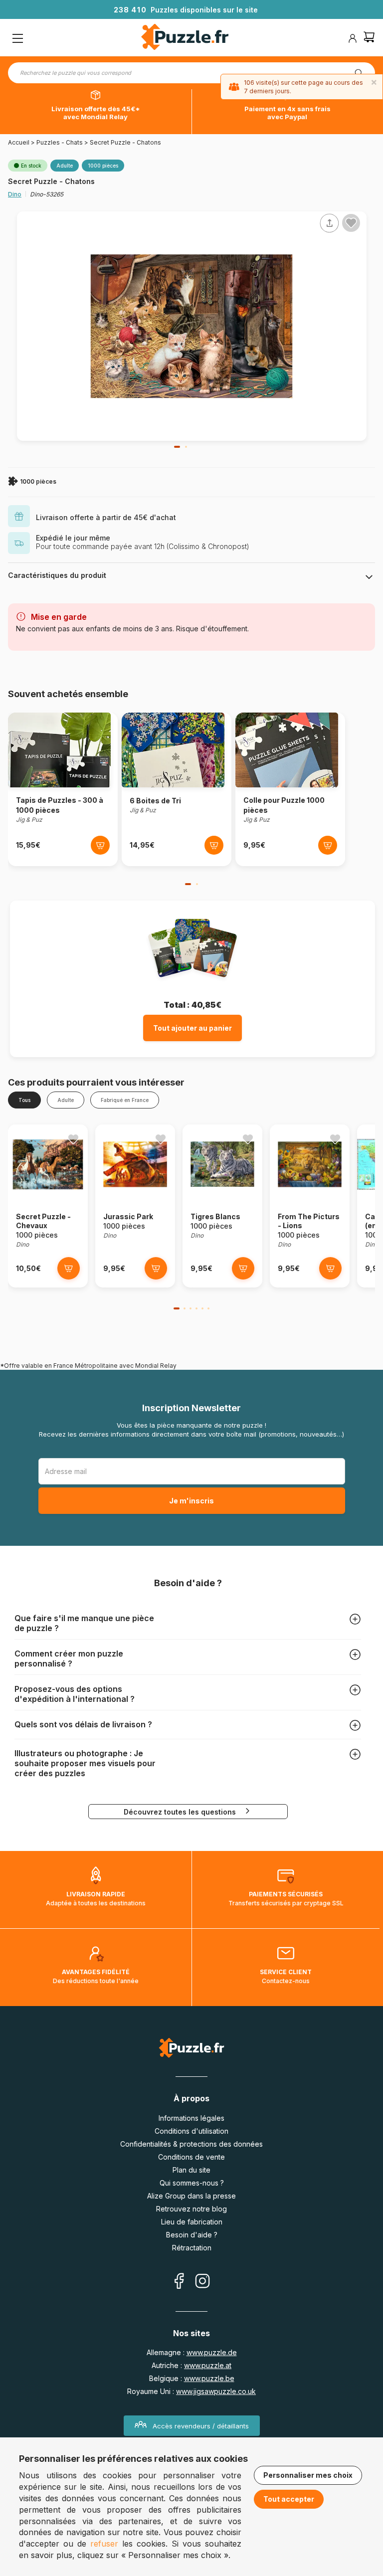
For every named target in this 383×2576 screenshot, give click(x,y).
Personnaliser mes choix (308, 2475)
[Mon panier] (369, 38)
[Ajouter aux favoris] (351, 223)
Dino (15, 194)
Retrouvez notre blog (191, 2209)
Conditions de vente (191, 2157)
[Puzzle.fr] (185, 38)
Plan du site (191, 2170)
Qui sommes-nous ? (192, 2183)
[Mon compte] (353, 38)
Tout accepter (289, 2499)
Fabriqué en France (125, 1100)
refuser (104, 2544)
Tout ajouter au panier (192, 1028)
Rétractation (192, 2248)
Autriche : (191, 2365)
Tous (24, 1100)
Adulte (66, 1100)
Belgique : (192, 2378)
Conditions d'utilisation (191, 2131)
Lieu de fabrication (192, 2222)
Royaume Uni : (191, 2391)
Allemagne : (192, 2352)
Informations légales (191, 2118)
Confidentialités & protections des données (191, 2144)
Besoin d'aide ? (192, 2235)
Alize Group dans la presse (191, 2196)
